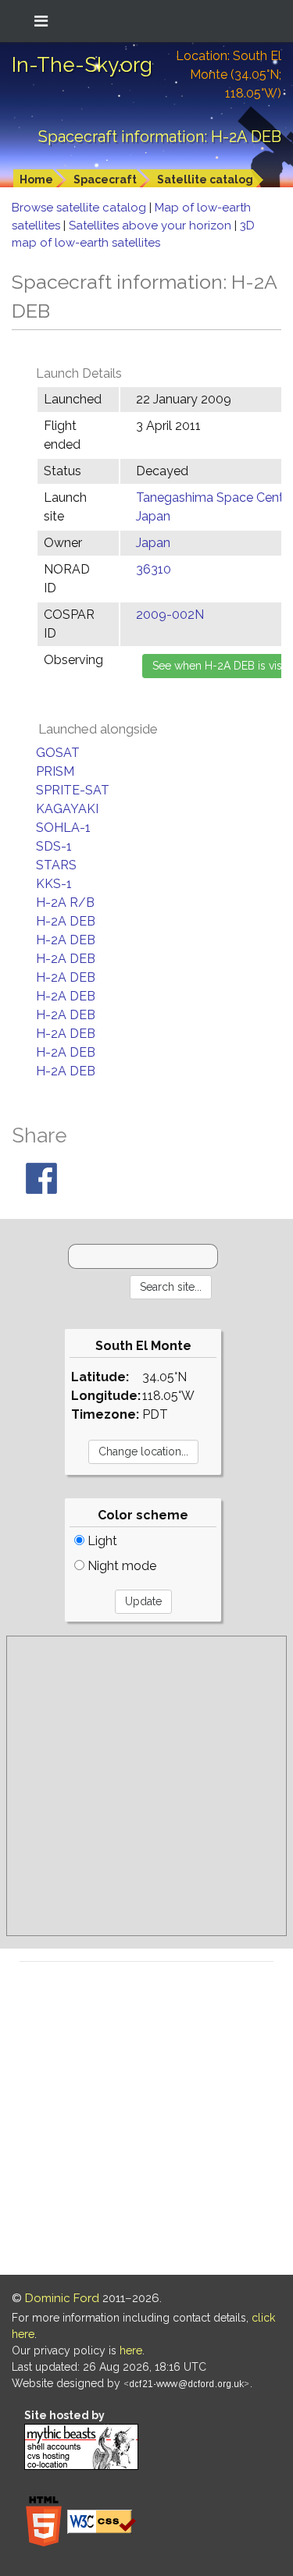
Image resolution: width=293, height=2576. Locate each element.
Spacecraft (105, 179)
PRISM (55, 771)
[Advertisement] (146, 1786)
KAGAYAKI (67, 809)
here (131, 2350)
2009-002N (170, 615)
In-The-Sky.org (82, 65)
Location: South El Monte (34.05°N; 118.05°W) (229, 75)
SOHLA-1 (63, 828)
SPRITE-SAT (73, 790)
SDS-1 (54, 846)
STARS (56, 865)
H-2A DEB (66, 921)
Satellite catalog (205, 179)
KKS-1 (54, 884)
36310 (154, 569)
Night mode (120, 1566)
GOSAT (58, 753)
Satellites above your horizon (152, 226)
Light (101, 1541)
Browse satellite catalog (80, 208)
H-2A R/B (65, 902)
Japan (153, 543)
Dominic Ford (62, 2298)
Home (36, 179)
